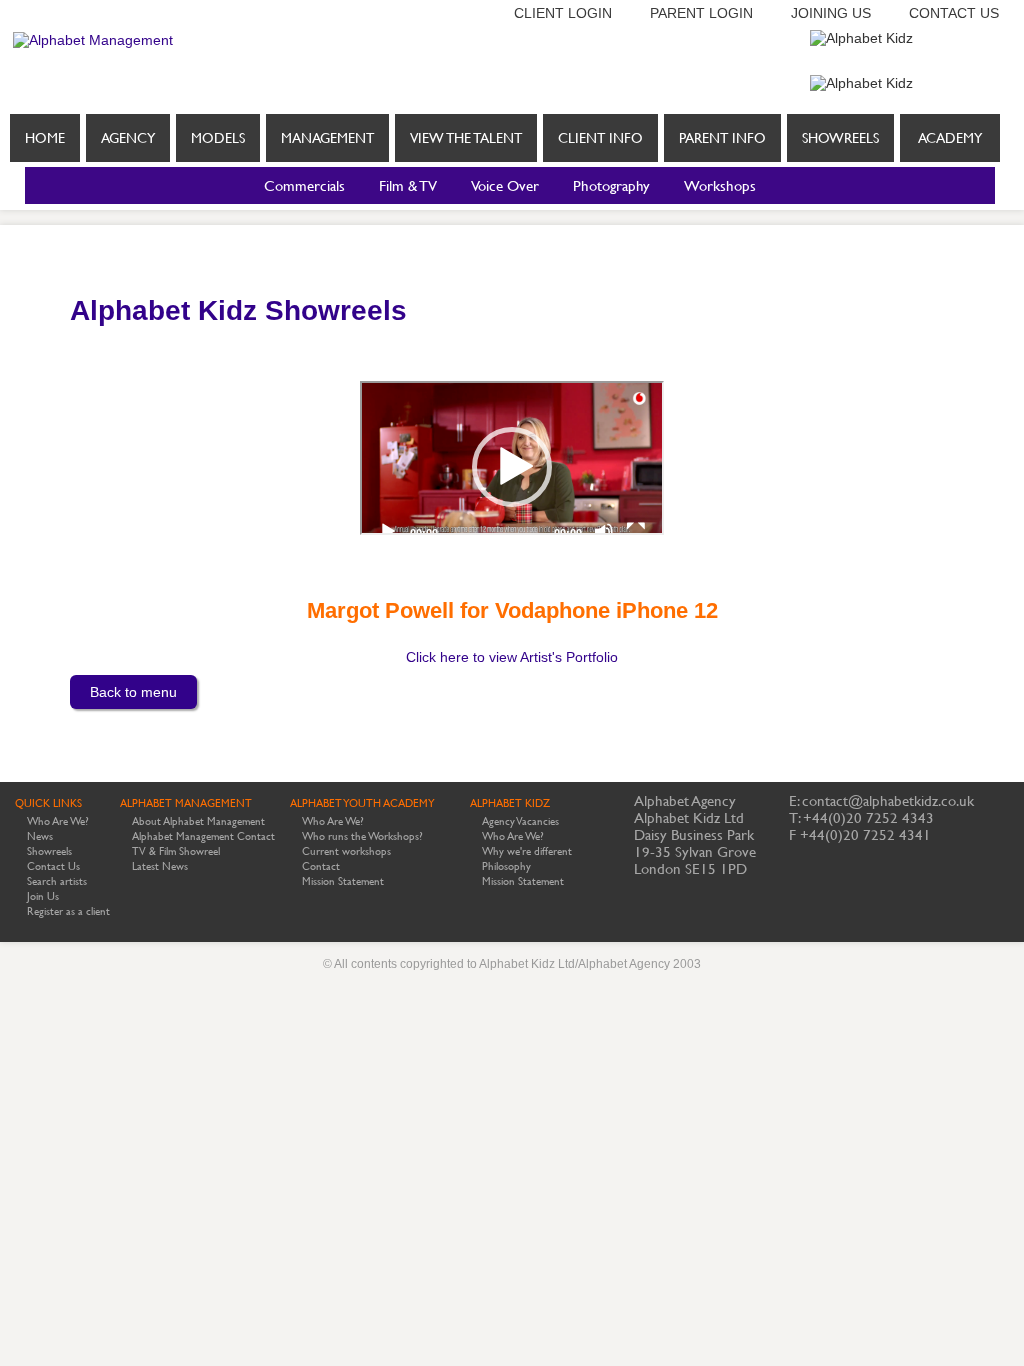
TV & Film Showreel (176, 851)
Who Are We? (58, 821)
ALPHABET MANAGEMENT (186, 803)
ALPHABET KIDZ (510, 803)
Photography (611, 185)
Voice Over (505, 185)
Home (45, 138)
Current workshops (346, 851)
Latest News (160, 866)
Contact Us (53, 866)
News (40, 836)
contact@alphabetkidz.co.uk (888, 800)
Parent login (701, 13)
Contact (321, 866)
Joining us (831, 13)
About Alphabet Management (198, 821)
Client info (600, 138)
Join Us (43, 896)
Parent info (722, 138)
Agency (128, 138)
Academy (950, 138)
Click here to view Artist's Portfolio (512, 657)
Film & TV (408, 185)
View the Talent (466, 138)
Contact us (954, 13)
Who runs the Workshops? (362, 836)
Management (327, 138)
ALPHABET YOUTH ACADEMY (362, 803)
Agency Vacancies (520, 821)
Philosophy (506, 866)
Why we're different (527, 851)
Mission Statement (343, 881)
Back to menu (133, 692)
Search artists (57, 881)
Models (218, 138)
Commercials (304, 185)
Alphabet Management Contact (203, 836)
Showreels (840, 138)
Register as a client (68, 911)
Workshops (720, 185)
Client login (563, 13)
